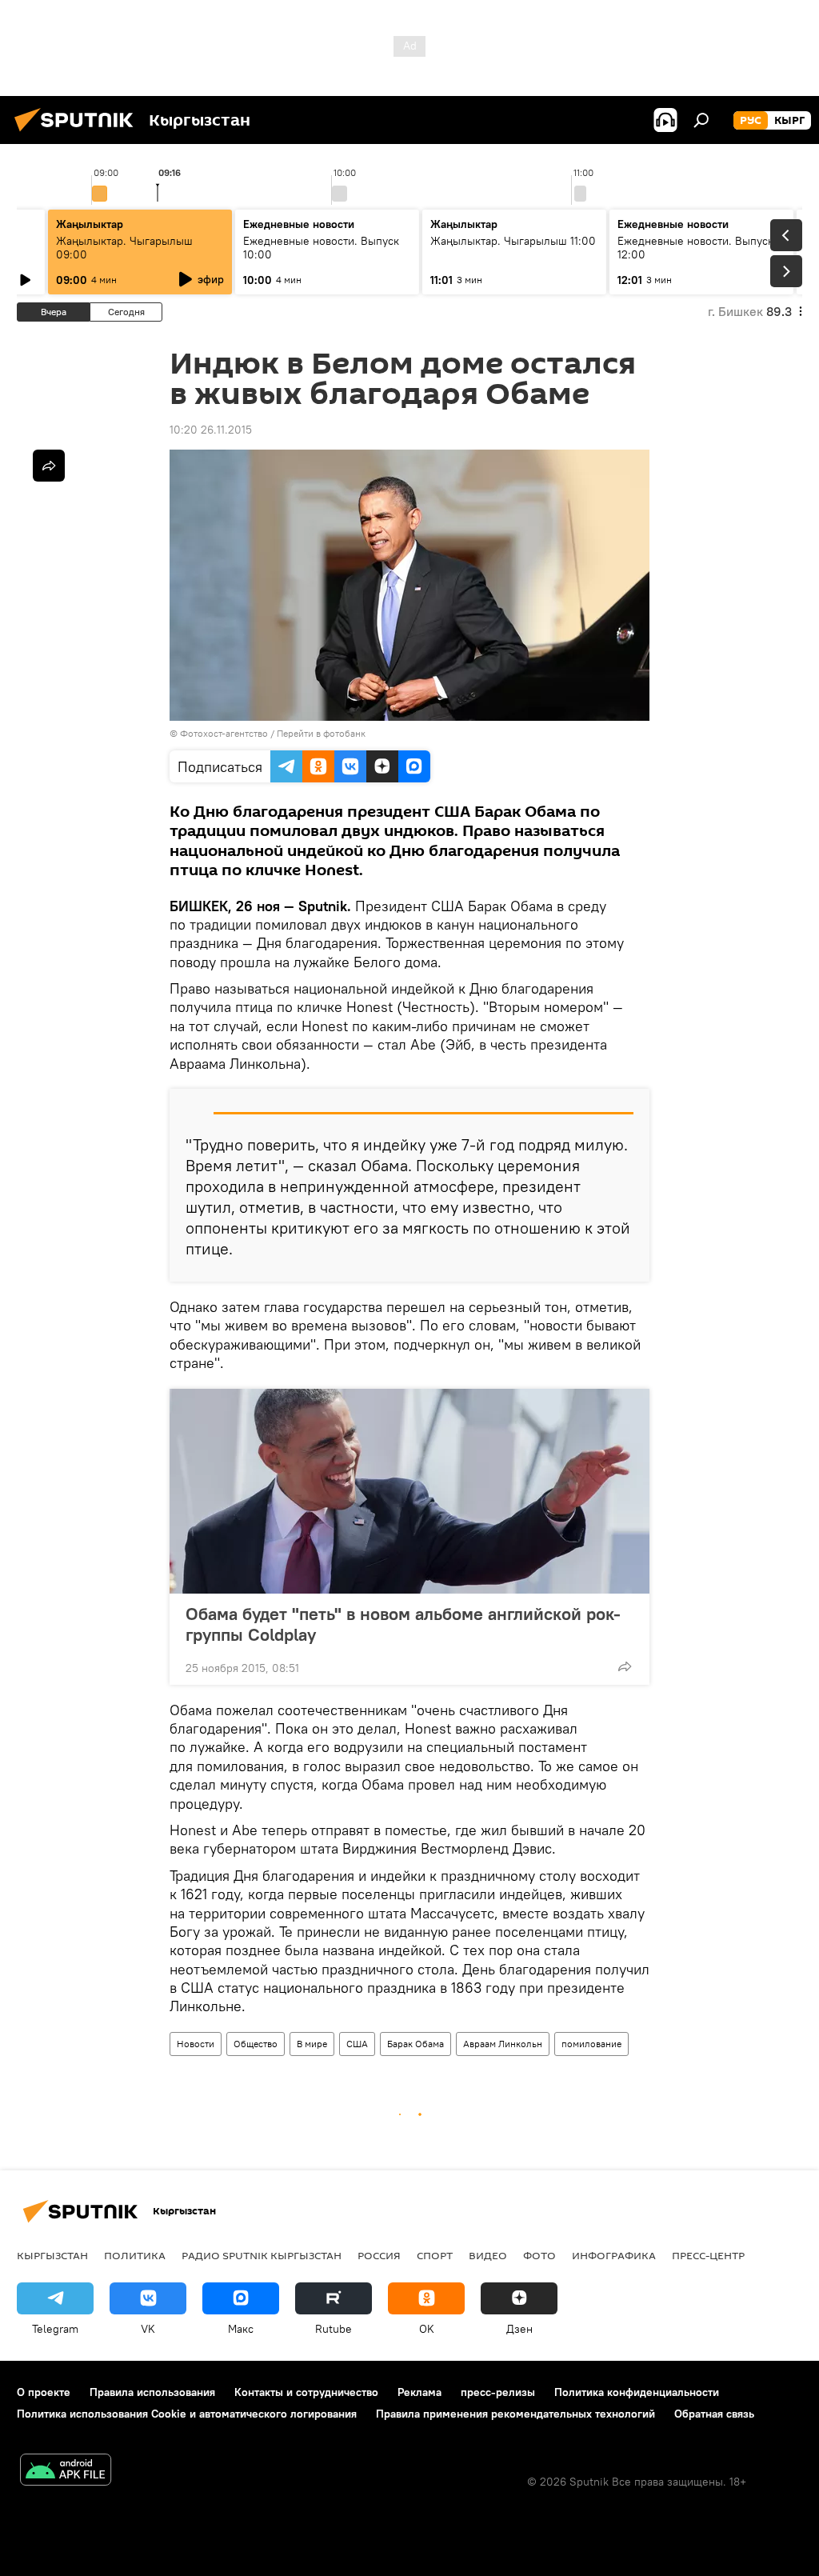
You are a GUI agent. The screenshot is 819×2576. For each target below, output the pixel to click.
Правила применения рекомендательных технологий (515, 2414)
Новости (196, 2044)
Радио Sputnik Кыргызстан (262, 2255)
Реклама (419, 2392)
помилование (591, 2044)
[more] (625, 1666)
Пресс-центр (708, 2255)
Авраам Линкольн (503, 2044)
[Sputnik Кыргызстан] (78, 134)
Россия (379, 2255)
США (357, 2044)
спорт (435, 2255)
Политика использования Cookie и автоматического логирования (187, 2414)
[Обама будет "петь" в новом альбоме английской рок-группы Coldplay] (409, 1491)
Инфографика (614, 2255)
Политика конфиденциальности (637, 2392)
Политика (135, 2255)
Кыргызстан (52, 2255)
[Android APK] (66, 2472)
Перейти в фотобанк (321, 733)
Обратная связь (714, 2414)
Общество (256, 2044)
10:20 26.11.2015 (211, 430)
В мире (312, 2044)
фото (539, 2255)
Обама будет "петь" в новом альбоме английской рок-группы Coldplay (403, 1624)
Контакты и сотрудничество (306, 2392)
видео (488, 2255)
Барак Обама (415, 2044)
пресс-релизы (498, 2392)
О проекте (44, 2392)
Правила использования (152, 2392)
